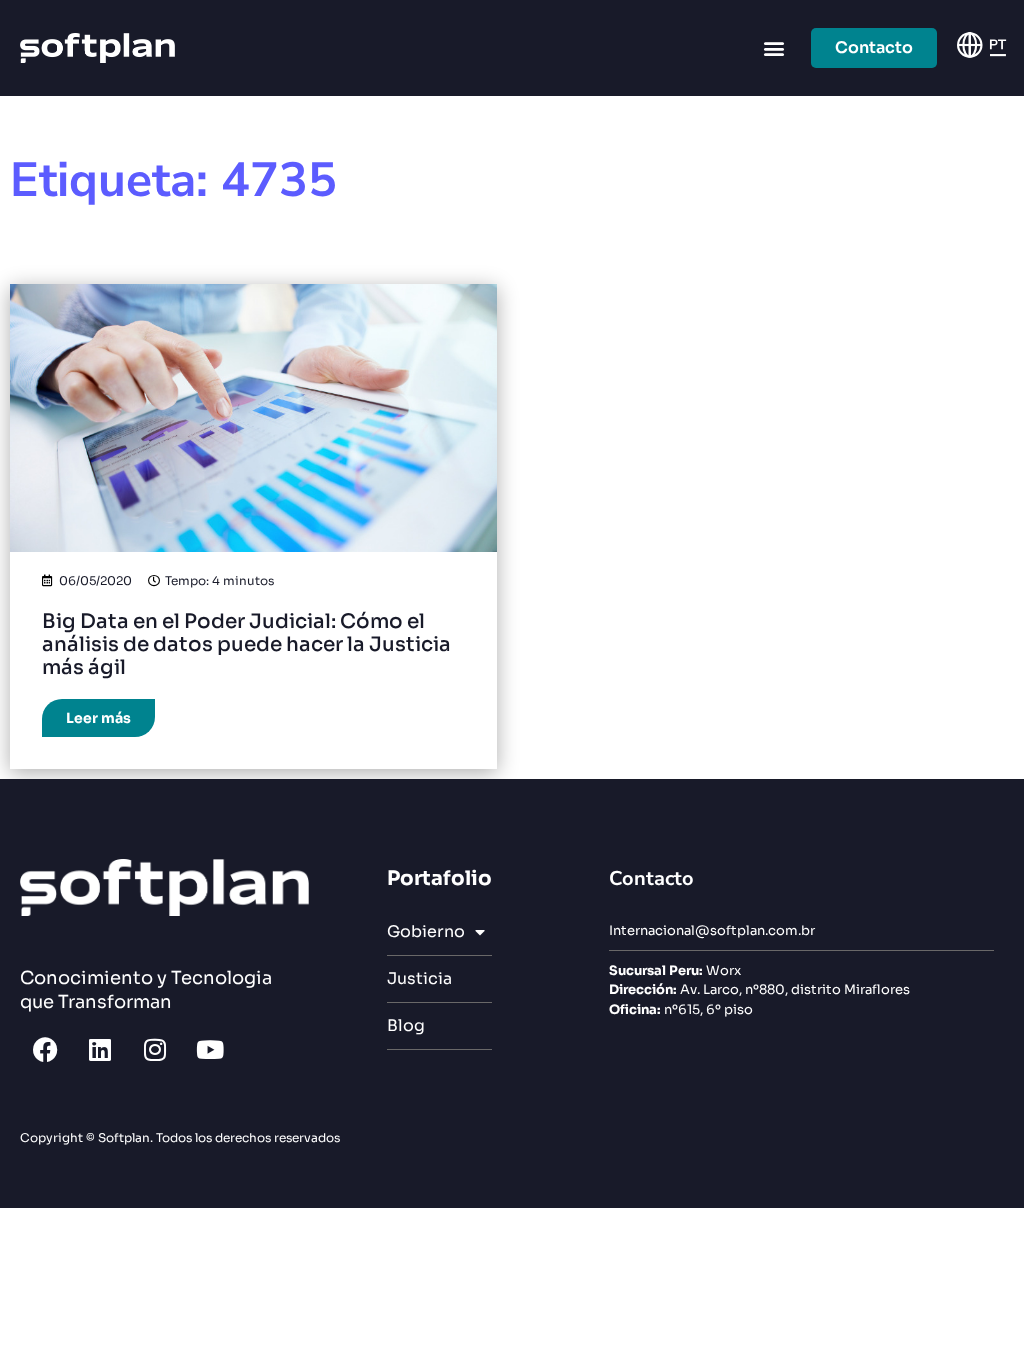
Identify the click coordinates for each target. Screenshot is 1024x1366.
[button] (774, 48)
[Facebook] (45, 1049)
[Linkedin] (100, 1049)
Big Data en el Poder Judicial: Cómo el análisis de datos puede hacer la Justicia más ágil (246, 644)
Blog (406, 1025)
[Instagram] (155, 1049)
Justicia (419, 978)
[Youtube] (210, 1049)
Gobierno (426, 931)
